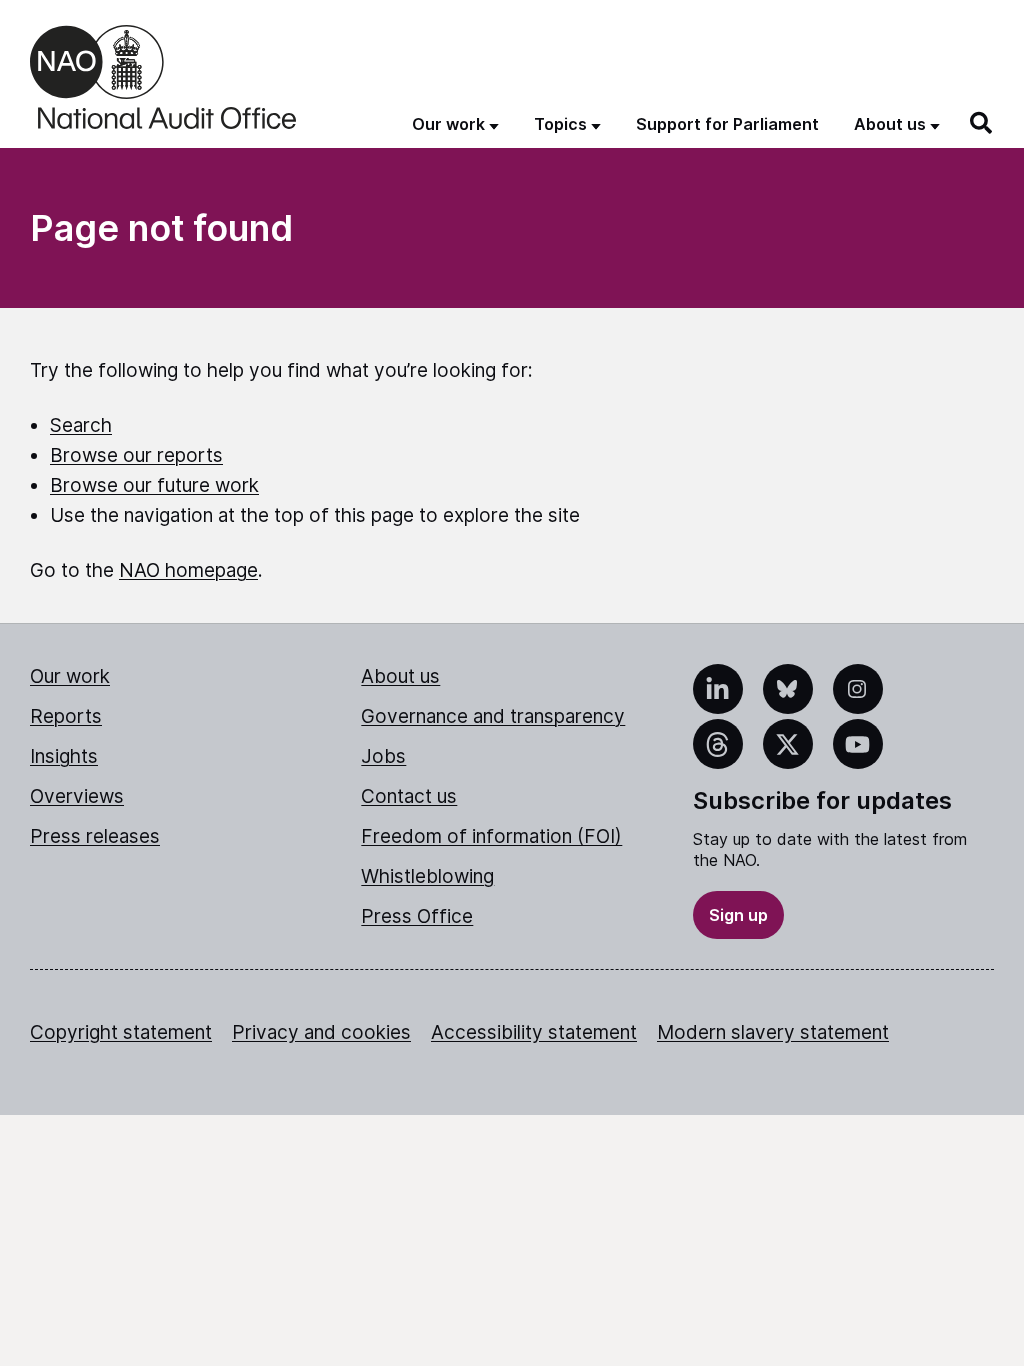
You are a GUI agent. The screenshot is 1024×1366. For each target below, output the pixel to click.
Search (81, 425)
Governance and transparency (493, 716)
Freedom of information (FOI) (491, 836)
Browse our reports (136, 455)
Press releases (95, 836)
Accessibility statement (534, 1032)
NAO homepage (188, 570)
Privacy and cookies (321, 1032)
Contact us (409, 796)
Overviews (77, 796)
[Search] (982, 123)
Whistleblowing (427, 876)
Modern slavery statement (773, 1032)
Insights (64, 756)
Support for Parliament (727, 124)
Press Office (417, 916)
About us (400, 676)
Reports (66, 716)
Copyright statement (121, 1032)
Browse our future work (154, 485)
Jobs (383, 756)
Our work (70, 676)
